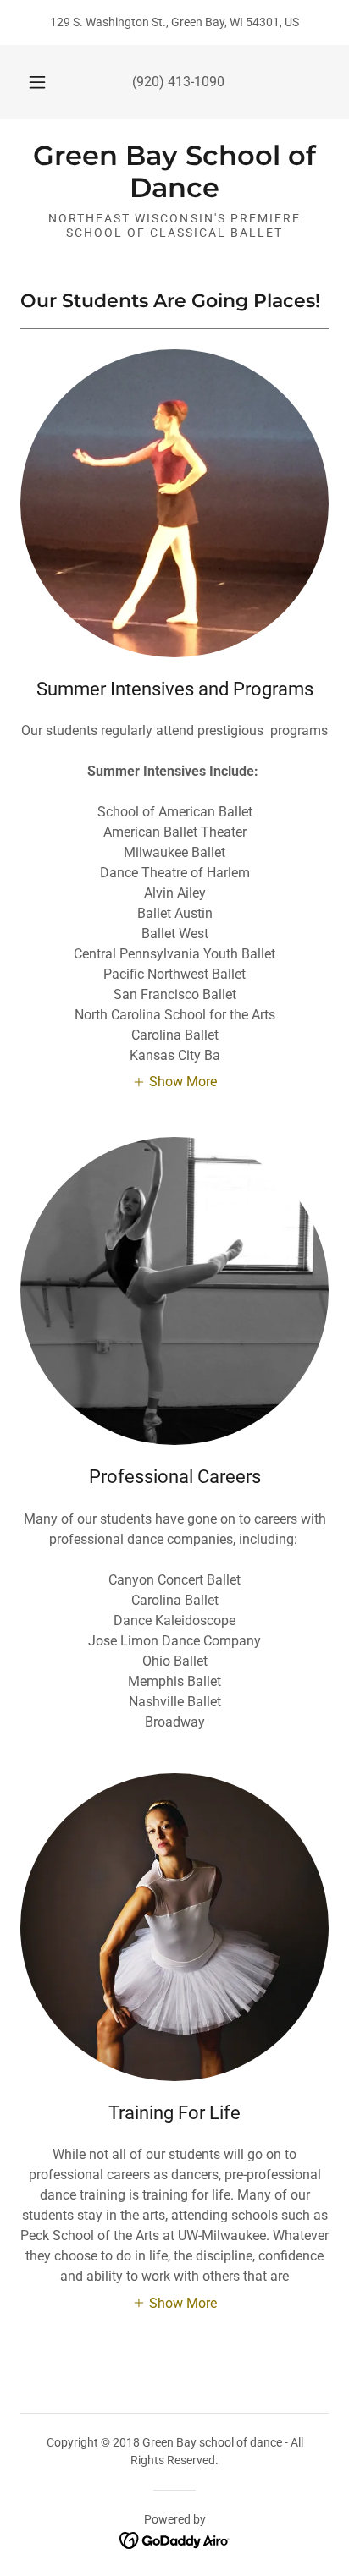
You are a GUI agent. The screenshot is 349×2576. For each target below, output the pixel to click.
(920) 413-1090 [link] (178, 82)
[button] (37, 82)
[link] (174, 172)
